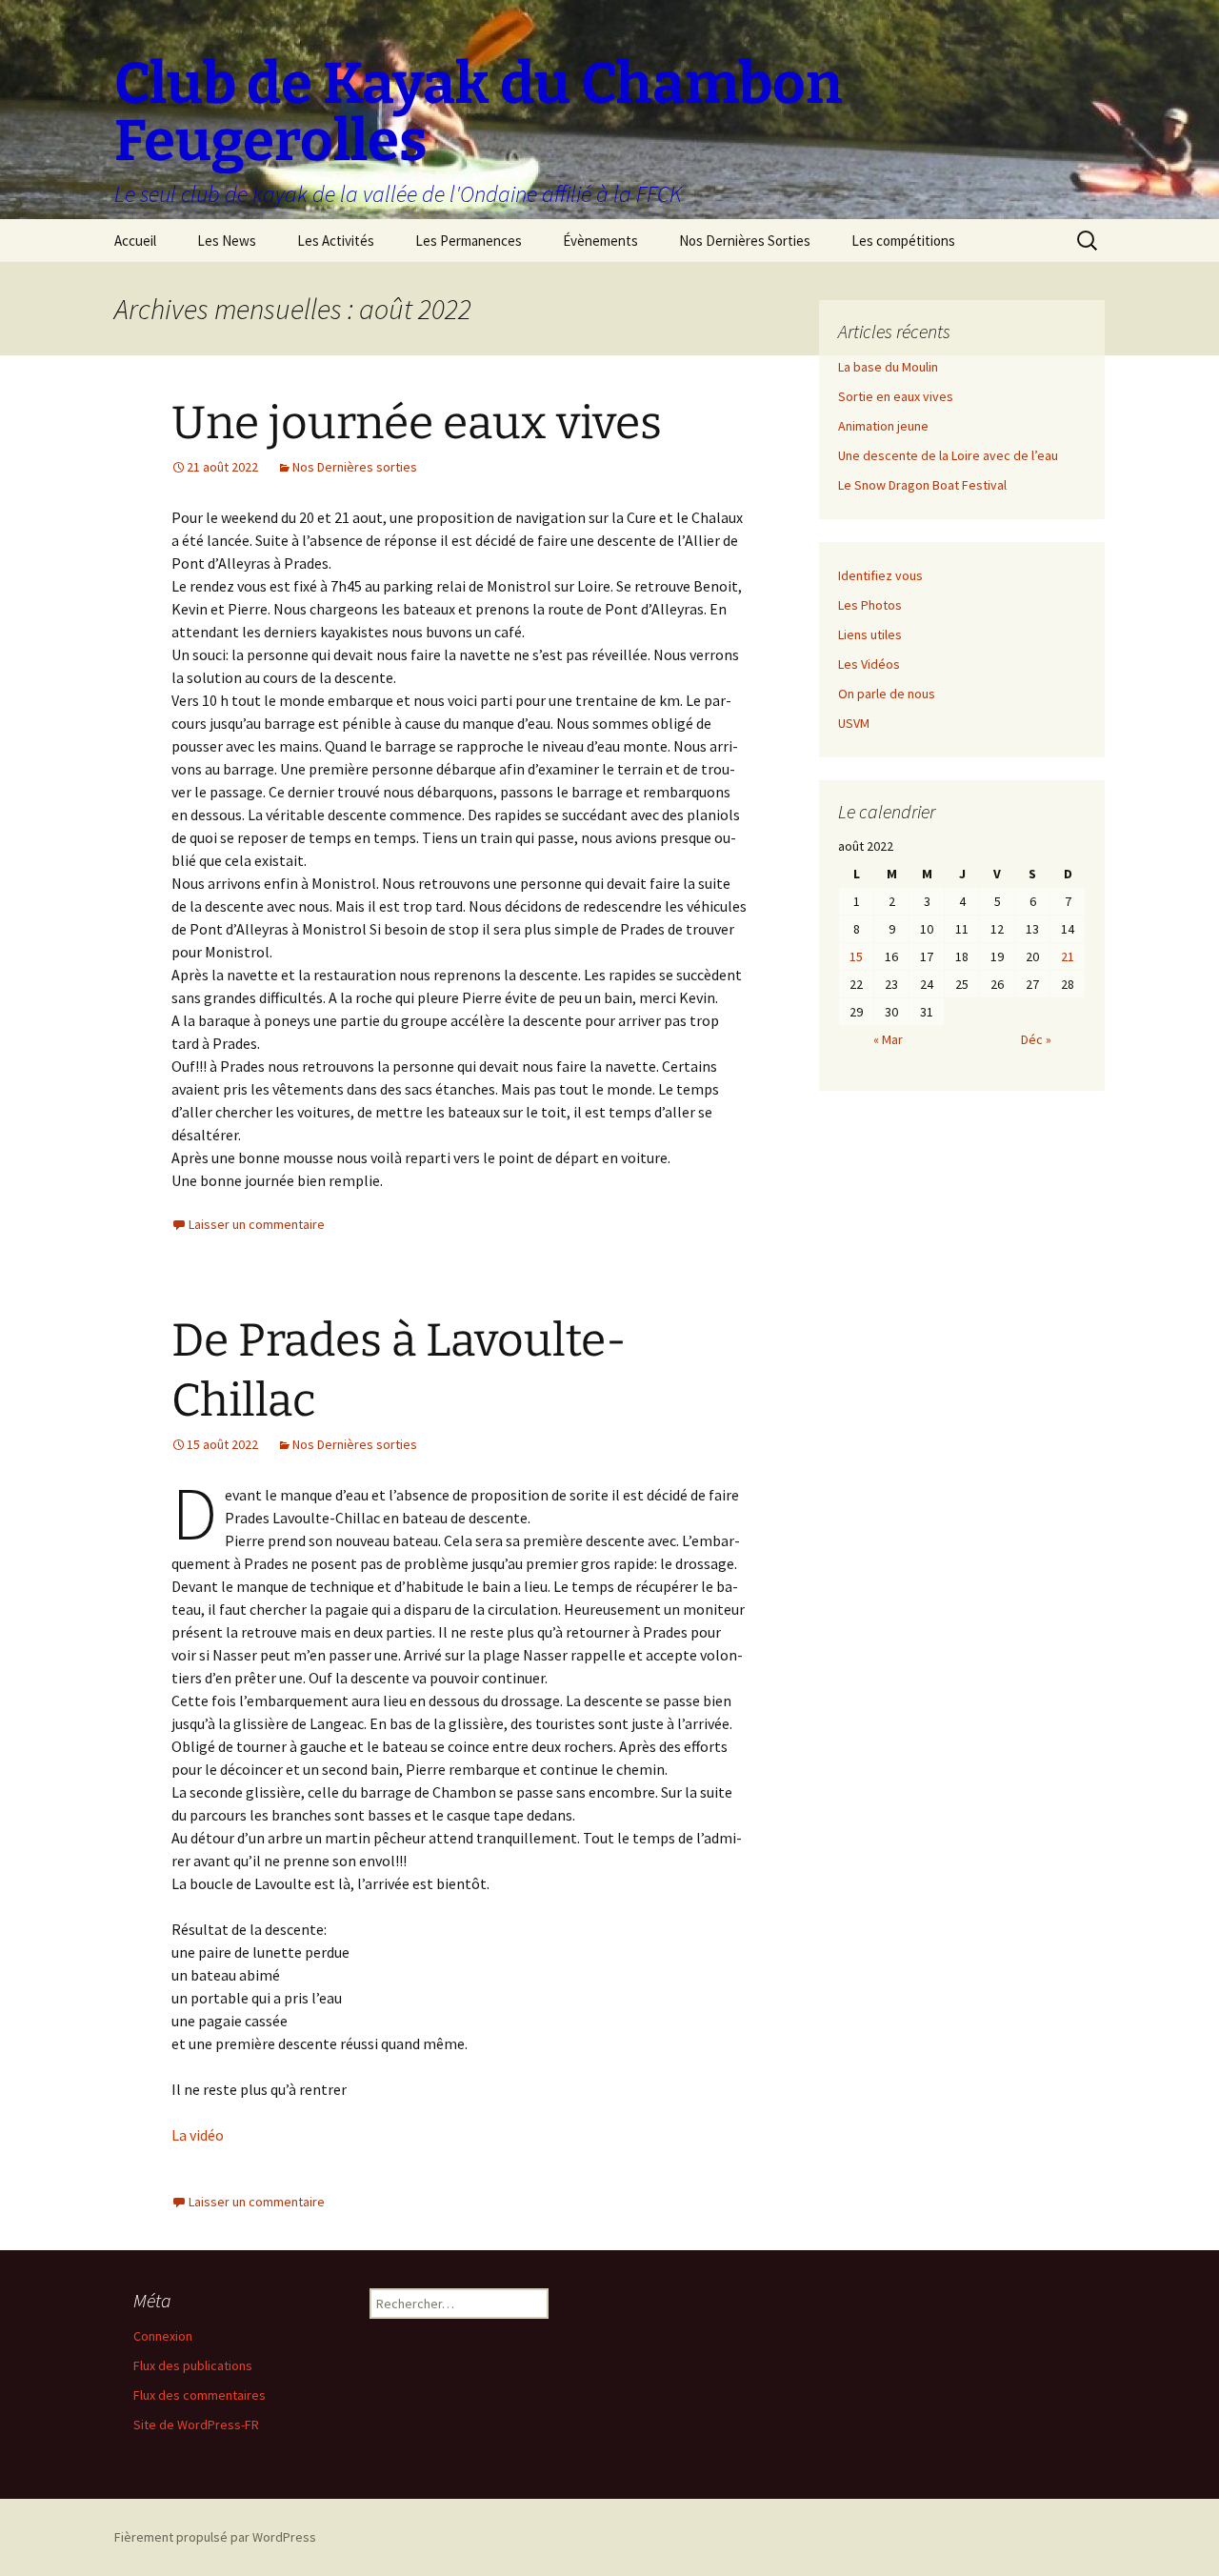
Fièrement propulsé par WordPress (215, 2537)
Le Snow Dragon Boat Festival (922, 485)
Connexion (163, 2336)
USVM (854, 723)
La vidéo (198, 2135)
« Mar (888, 1039)
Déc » (1036, 1039)
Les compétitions (903, 241)
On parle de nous (887, 694)
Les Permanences (469, 241)
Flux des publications (193, 2365)
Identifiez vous (880, 575)
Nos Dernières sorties (355, 467)
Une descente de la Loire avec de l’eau (948, 455)
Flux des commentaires (200, 2395)
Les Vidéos (869, 664)
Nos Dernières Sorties (745, 241)
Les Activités (336, 241)
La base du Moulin (888, 367)
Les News (227, 241)
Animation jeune (883, 426)
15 (856, 956)
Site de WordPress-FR (196, 2425)
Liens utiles (870, 634)
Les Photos (870, 605)
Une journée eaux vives (417, 423)
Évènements (600, 241)
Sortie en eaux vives (896, 396)
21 (1068, 956)
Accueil (135, 241)
